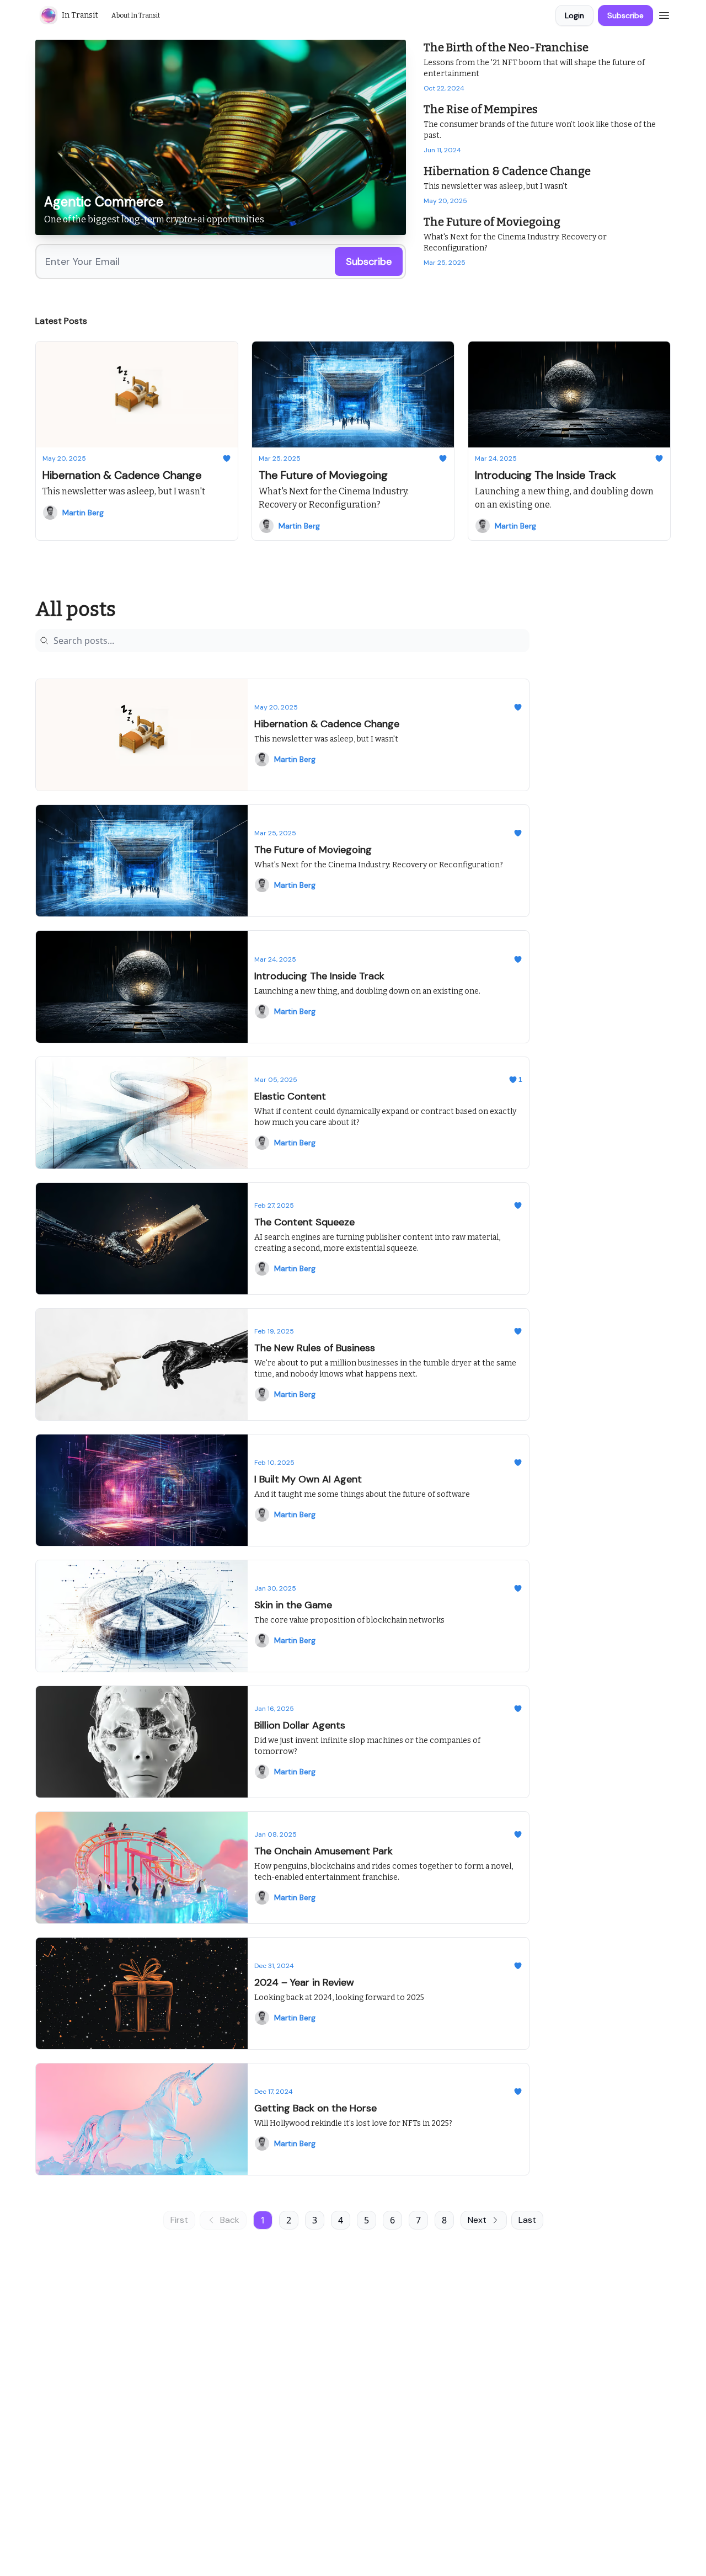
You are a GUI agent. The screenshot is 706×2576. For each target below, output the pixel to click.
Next (477, 2220)
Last (527, 2220)
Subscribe (625, 15)
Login (574, 15)
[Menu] (664, 14)
